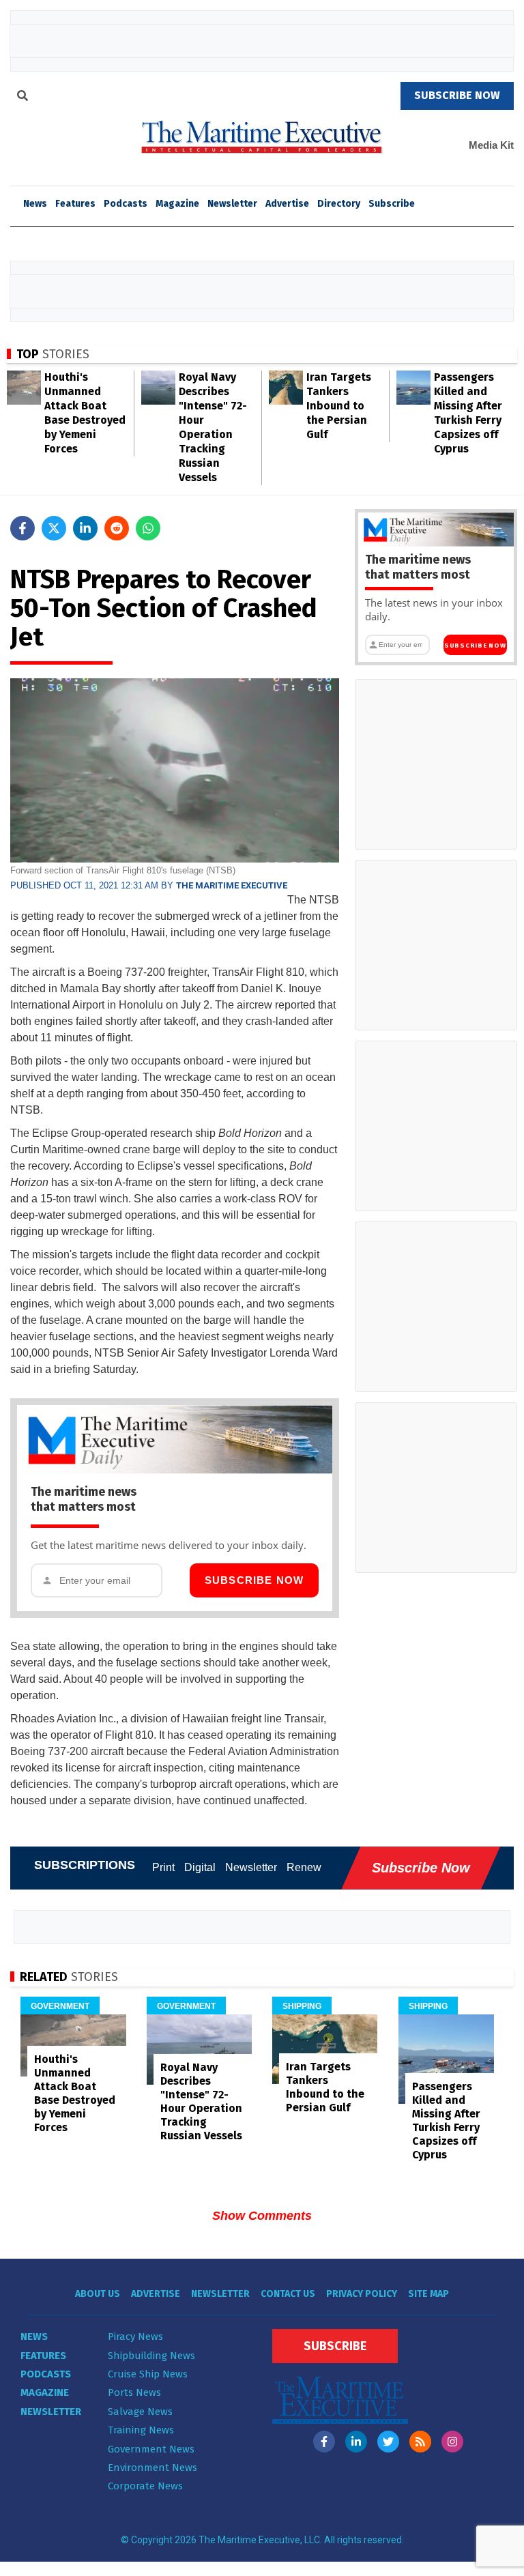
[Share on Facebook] (23, 528)
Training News (141, 2430)
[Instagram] (452, 2442)
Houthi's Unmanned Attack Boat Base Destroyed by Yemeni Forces (75, 2093)
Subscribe (392, 204)
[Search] (23, 98)
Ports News (134, 2392)
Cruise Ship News (148, 2374)
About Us (98, 2294)
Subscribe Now (254, 1580)
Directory (339, 204)
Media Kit (491, 145)
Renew (304, 1867)
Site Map (428, 2294)
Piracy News (135, 2336)
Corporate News (145, 2486)
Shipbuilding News (151, 2356)
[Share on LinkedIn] (85, 528)
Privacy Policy (362, 2294)
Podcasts (126, 204)
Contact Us (288, 2294)
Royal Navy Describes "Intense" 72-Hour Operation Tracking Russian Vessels (201, 2101)
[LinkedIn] (356, 2442)
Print (163, 1867)
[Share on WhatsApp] (148, 528)
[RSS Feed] (420, 2442)
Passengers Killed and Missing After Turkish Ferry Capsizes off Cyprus (446, 2121)
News (34, 2336)
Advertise (287, 204)
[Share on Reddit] (117, 528)
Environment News (152, 2468)
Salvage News (140, 2412)
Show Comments (262, 2216)
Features (75, 204)
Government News (151, 2449)
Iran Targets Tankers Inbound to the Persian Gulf (339, 406)
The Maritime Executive (232, 885)
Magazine (177, 204)
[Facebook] (324, 2442)
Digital (200, 1867)
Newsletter (232, 204)
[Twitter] (388, 2442)
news (35, 204)
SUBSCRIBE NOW (457, 95)
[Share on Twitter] (54, 528)
